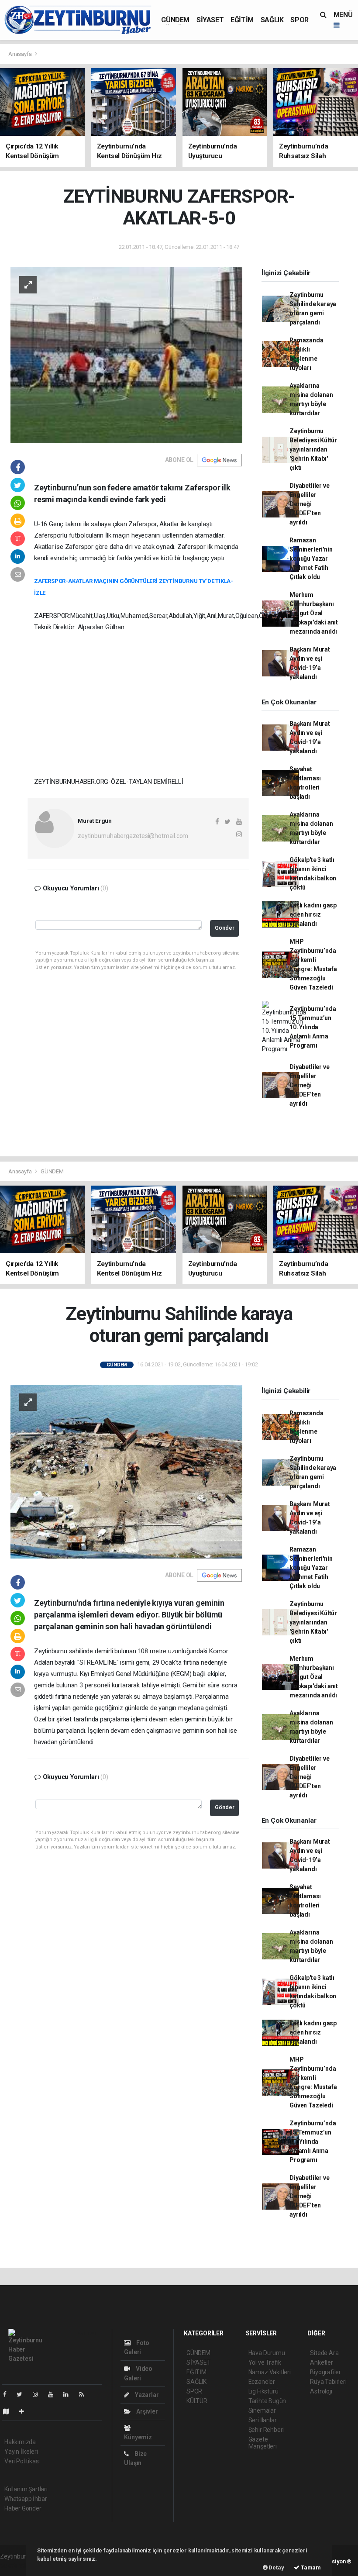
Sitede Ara (324, 2353)
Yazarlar (146, 2395)
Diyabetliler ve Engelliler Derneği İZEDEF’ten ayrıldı (309, 504)
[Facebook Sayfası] (8, 2394)
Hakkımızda (20, 2442)
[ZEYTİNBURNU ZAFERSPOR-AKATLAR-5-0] (126, 355)
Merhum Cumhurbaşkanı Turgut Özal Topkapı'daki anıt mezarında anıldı (314, 613)
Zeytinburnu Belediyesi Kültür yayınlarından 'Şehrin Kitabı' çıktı (313, 449)
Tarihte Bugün (267, 2401)
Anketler (321, 2362)
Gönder (225, 928)
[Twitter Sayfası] (23, 2394)
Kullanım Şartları (26, 2489)
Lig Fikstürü (263, 2391)
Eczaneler (262, 2382)
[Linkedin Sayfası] (69, 2394)
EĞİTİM (242, 20)
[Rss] (85, 2394)
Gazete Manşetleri (263, 2443)
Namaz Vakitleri (270, 2372)
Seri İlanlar (263, 2420)
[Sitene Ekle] (25, 2411)
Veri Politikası (22, 2461)
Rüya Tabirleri (328, 2382)
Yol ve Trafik (265, 2362)
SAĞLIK (272, 20)
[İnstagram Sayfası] (39, 2394)
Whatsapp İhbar (26, 2499)
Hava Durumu (267, 2353)
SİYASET (210, 20)
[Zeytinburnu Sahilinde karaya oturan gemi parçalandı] (126, 1471)
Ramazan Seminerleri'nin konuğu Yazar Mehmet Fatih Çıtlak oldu (311, 559)
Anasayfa (21, 54)
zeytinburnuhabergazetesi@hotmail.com (133, 836)
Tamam (310, 2567)
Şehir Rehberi (266, 2430)
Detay (276, 2567)
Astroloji (321, 2391)
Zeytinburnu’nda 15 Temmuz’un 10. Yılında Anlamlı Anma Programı (313, 1027)
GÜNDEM (175, 20)
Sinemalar (262, 2410)
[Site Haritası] (10, 2411)
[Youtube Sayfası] (54, 2394)
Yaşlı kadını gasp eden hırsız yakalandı (313, 914)
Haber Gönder (23, 2508)
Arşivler (146, 2411)
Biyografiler (325, 2372)
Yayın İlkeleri (21, 2452)
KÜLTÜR (197, 2401)
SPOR (299, 20)
